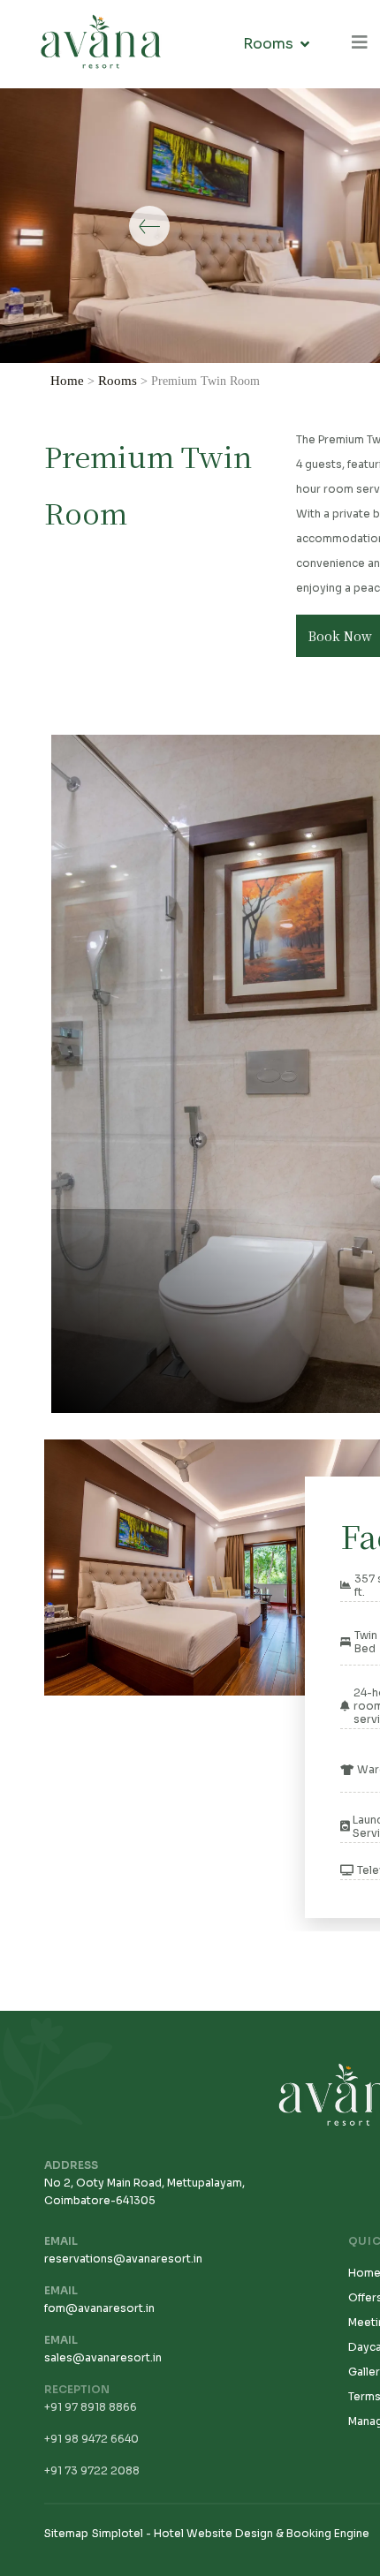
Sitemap (66, 2533)
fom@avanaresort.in (99, 2308)
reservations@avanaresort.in (123, 2259)
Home (67, 381)
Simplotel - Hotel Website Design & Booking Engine (231, 2533)
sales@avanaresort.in (103, 2357)
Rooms (268, 44)
